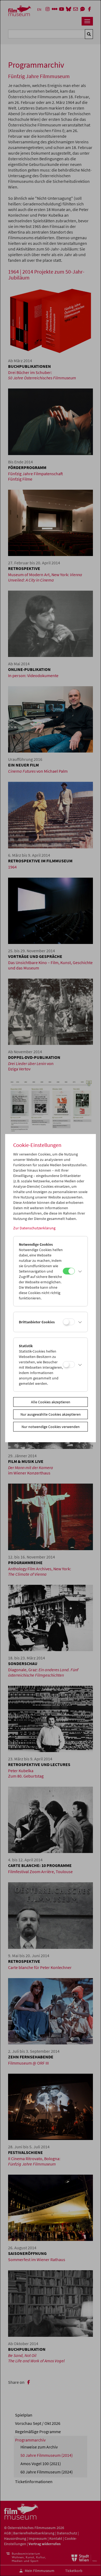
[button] (80, 1271)
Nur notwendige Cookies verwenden (51, 1427)
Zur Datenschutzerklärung (34, 1228)
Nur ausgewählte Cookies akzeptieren (51, 1414)
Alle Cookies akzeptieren (51, 1402)
